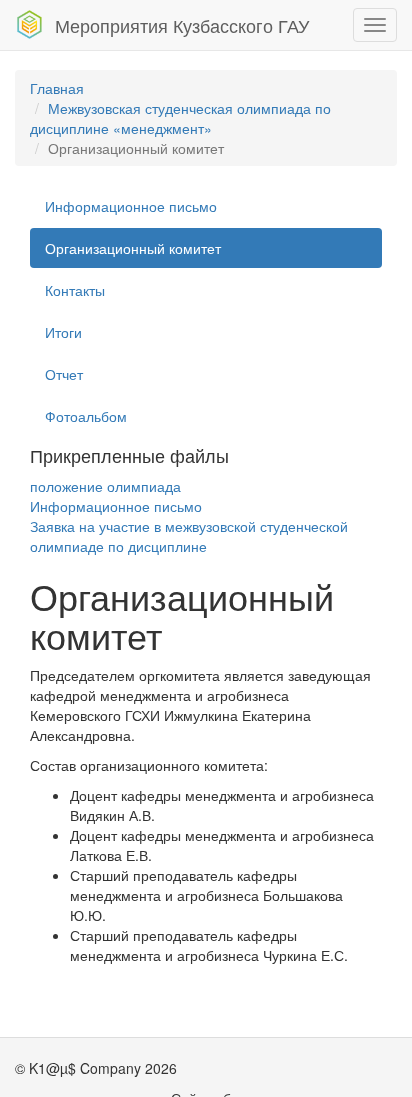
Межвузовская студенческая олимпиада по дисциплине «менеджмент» (180, 118)
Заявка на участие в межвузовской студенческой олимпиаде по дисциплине (189, 536)
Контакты (75, 290)
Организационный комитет (133, 248)
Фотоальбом (86, 416)
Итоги (63, 332)
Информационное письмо (131, 206)
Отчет (64, 374)
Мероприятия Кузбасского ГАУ (182, 25)
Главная (57, 88)
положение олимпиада (105, 486)
